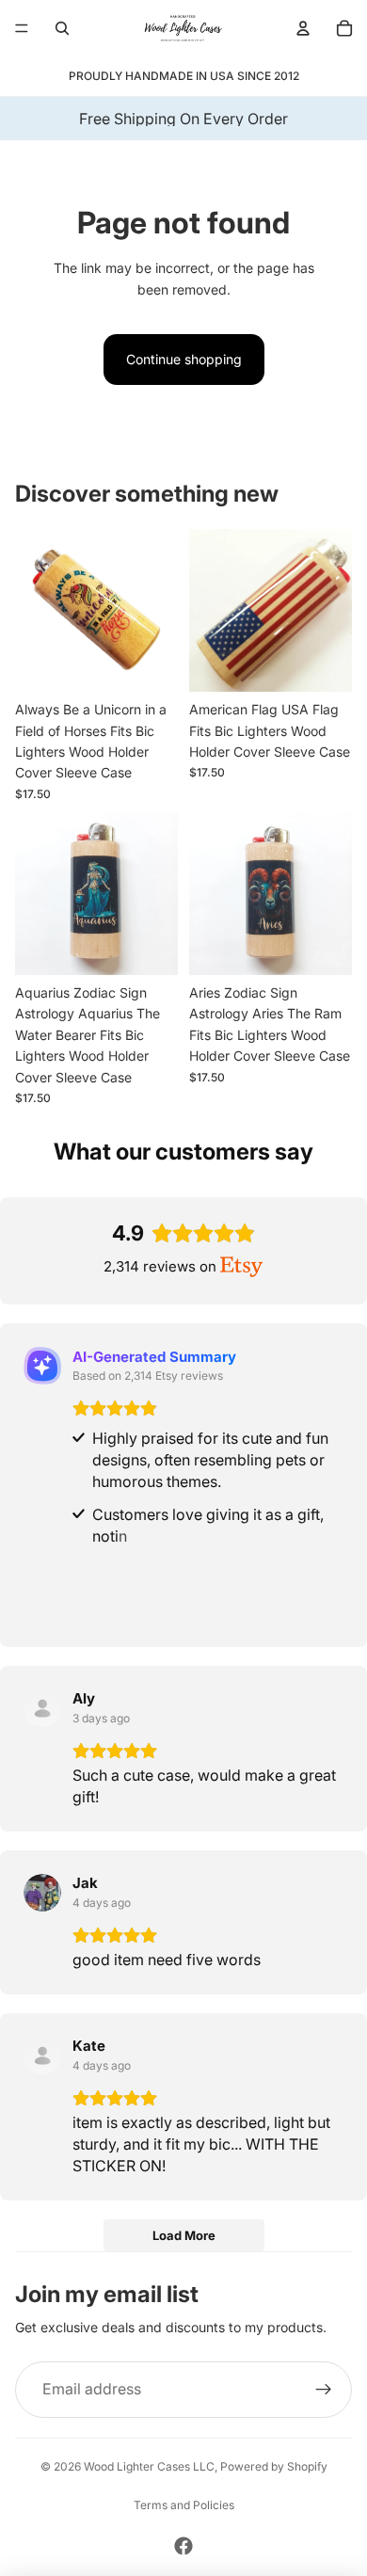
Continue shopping (184, 359)
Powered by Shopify (274, 2466)
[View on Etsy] (42, 1708)
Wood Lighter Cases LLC (149, 2466)
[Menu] (22, 28)
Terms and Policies (184, 2505)
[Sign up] (324, 2390)
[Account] (303, 28)
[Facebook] (183, 2546)
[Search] (62, 28)
